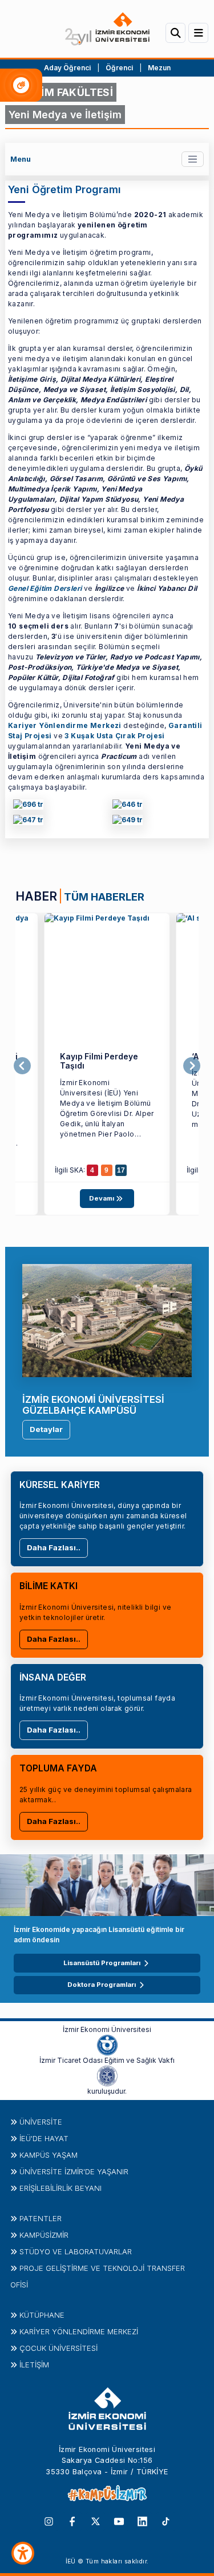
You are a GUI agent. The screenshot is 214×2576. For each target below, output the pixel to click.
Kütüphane (42, 2315)
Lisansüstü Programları (102, 1963)
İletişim (34, 2365)
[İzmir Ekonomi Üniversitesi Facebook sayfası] (72, 2521)
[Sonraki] (192, 1066)
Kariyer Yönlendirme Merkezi (65, 725)
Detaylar (46, 1429)
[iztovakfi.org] (107, 2075)
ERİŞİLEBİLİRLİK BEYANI (60, 2188)
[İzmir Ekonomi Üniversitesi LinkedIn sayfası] (142, 2521)
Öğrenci (120, 68)
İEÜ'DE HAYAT (44, 2138)
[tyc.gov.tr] (128, 821)
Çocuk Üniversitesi (58, 2348)
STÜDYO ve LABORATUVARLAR (76, 2251)
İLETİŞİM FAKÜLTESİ (61, 92)
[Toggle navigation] (193, 159)
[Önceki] (22, 1066)
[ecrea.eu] (28, 821)
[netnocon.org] (28, 806)
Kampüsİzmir (44, 2235)
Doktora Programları (102, 1985)
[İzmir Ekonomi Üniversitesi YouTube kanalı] (119, 2521)
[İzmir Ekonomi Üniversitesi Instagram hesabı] (49, 2521)
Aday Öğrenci (67, 68)
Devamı (102, 1198)
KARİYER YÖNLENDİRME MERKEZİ (79, 2331)
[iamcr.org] (128, 806)
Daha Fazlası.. (54, 1547)
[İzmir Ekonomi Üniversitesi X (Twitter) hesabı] (96, 2521)
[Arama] (175, 33)
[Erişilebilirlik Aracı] (23, 2553)
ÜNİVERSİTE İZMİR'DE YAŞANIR (74, 2171)
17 (121, 1170)
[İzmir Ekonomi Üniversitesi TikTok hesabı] (166, 2521)
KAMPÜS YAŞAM (49, 2155)
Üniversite (41, 2122)
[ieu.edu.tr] (107, 29)
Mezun (159, 68)
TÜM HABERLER (104, 897)
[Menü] (198, 33)
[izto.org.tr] (107, 2045)
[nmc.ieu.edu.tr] (107, 976)
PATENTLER (41, 2218)
